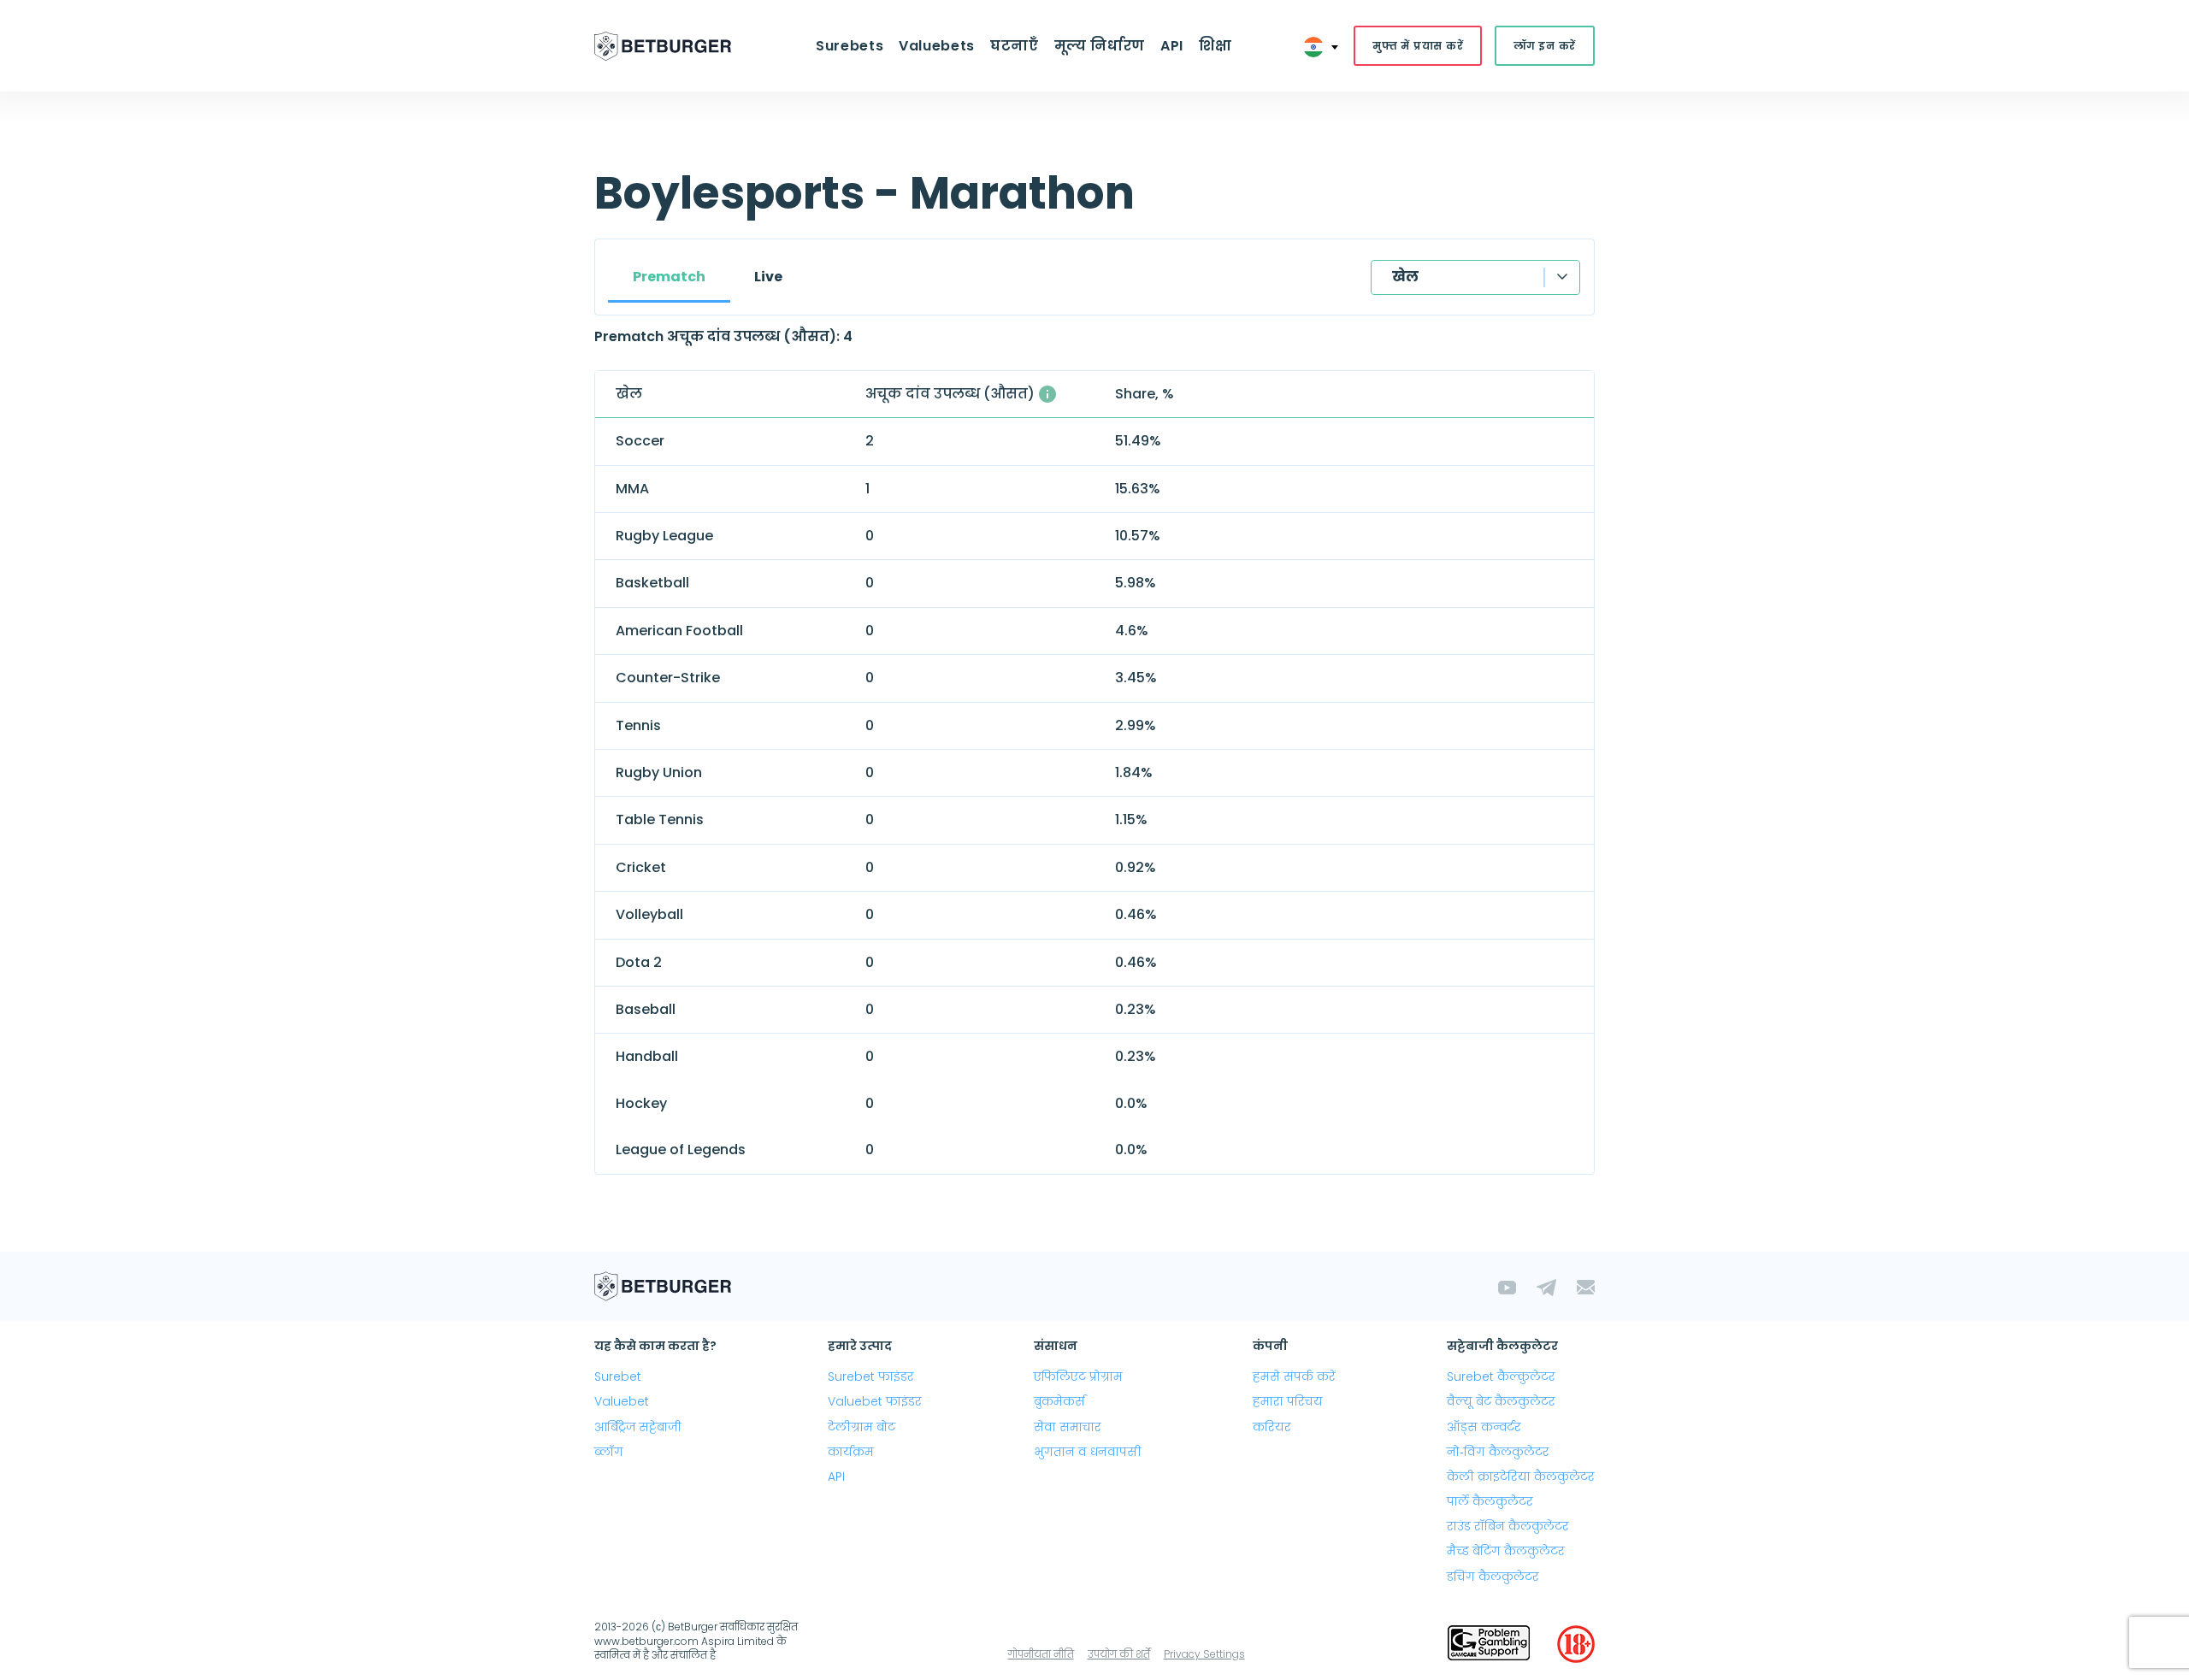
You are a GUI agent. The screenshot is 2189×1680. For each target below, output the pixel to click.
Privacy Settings (1204, 1654)
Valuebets (937, 46)
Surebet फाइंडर (871, 1376)
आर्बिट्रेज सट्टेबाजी (638, 1427)
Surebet (618, 1376)
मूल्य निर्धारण (1100, 46)
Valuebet (622, 1401)
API (1172, 46)
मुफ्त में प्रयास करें (1418, 46)
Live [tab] (768, 277)
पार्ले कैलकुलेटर (1490, 1501)
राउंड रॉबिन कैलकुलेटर (1508, 1526)
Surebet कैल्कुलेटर (1501, 1376)
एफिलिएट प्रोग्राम (1078, 1376)
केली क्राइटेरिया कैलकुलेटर (1521, 1477)
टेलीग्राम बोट (861, 1427)
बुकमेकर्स (1059, 1401)
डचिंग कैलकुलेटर (1493, 1577)
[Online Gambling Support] (1489, 1644)
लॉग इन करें (1545, 46)
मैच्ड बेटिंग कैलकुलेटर (1506, 1551)
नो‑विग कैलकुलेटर (1498, 1452)
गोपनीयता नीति (1041, 1654)
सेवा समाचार (1068, 1427)
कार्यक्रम (851, 1452)
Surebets (850, 46)
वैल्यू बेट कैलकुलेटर (1501, 1401)
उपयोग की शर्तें (1119, 1654)
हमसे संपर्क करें (1294, 1376)
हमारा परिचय (1288, 1401)
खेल (1405, 277)
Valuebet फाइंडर (875, 1401)
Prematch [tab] (669, 277)
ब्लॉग (609, 1452)
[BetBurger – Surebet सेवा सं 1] (663, 46)
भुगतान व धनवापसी (1088, 1452)
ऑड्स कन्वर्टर (1484, 1427)
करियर (1272, 1427)
